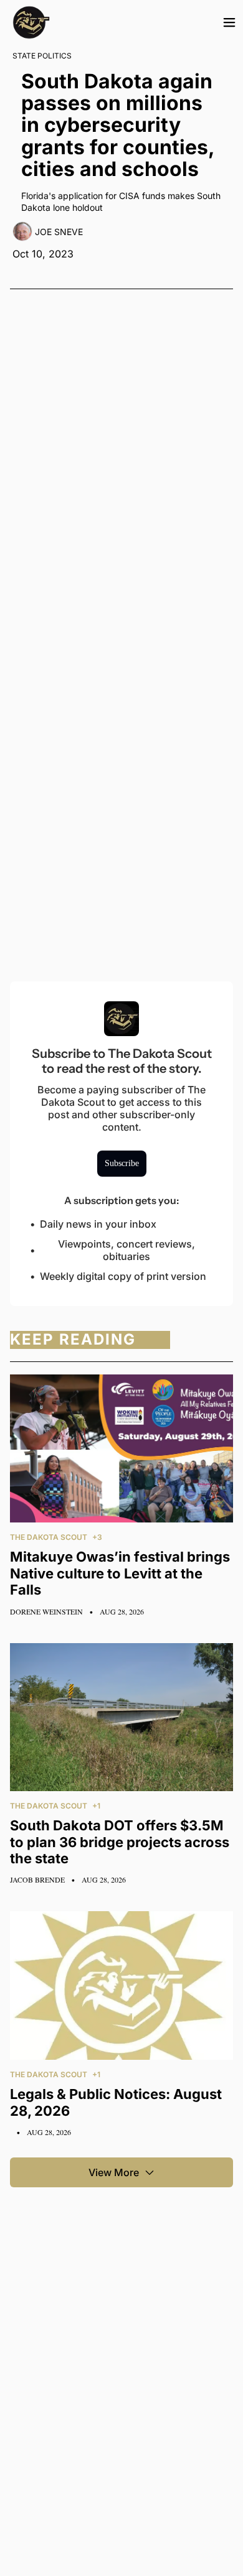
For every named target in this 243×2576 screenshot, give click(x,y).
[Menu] (229, 22)
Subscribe (122, 1163)
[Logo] (31, 22)
